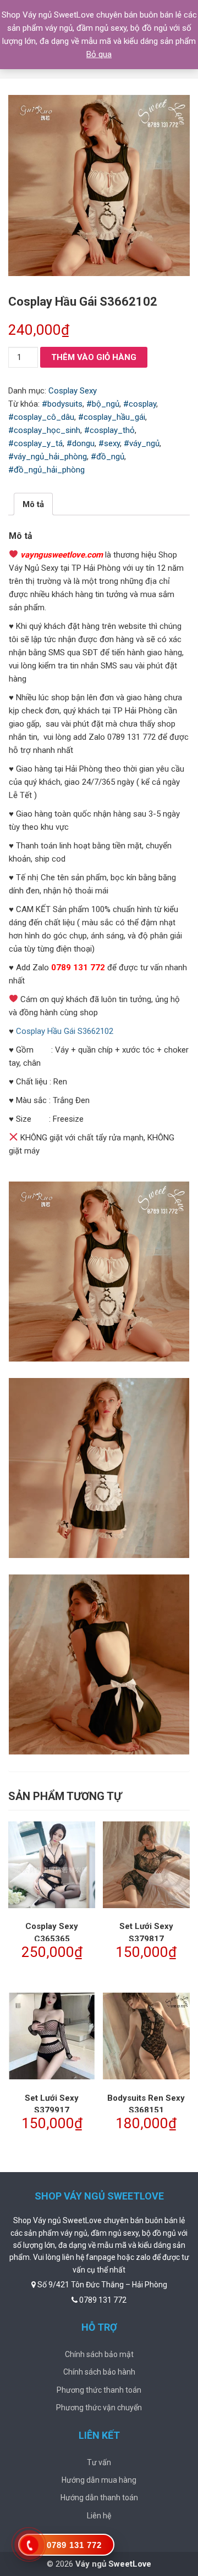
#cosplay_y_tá (35, 443)
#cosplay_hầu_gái (112, 417)
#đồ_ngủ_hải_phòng (46, 470)
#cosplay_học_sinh (44, 430)
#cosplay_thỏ (109, 430)
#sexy (109, 443)
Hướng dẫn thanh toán (99, 2498)
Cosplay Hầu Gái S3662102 (65, 1031)
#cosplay (140, 404)
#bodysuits (62, 404)
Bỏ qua (99, 54)
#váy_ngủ (142, 443)
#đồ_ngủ (108, 457)
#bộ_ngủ (103, 404)
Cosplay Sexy (73, 391)
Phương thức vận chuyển (99, 2408)
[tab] (33, 504)
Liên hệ (99, 2516)
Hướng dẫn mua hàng (99, 2480)
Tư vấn (99, 2462)
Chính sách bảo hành (99, 2372)
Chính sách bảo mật (99, 2354)
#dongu (81, 443)
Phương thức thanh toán (99, 2390)
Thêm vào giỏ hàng (94, 357)
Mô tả (33, 504)
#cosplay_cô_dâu (41, 417)
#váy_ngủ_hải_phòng (48, 457)
